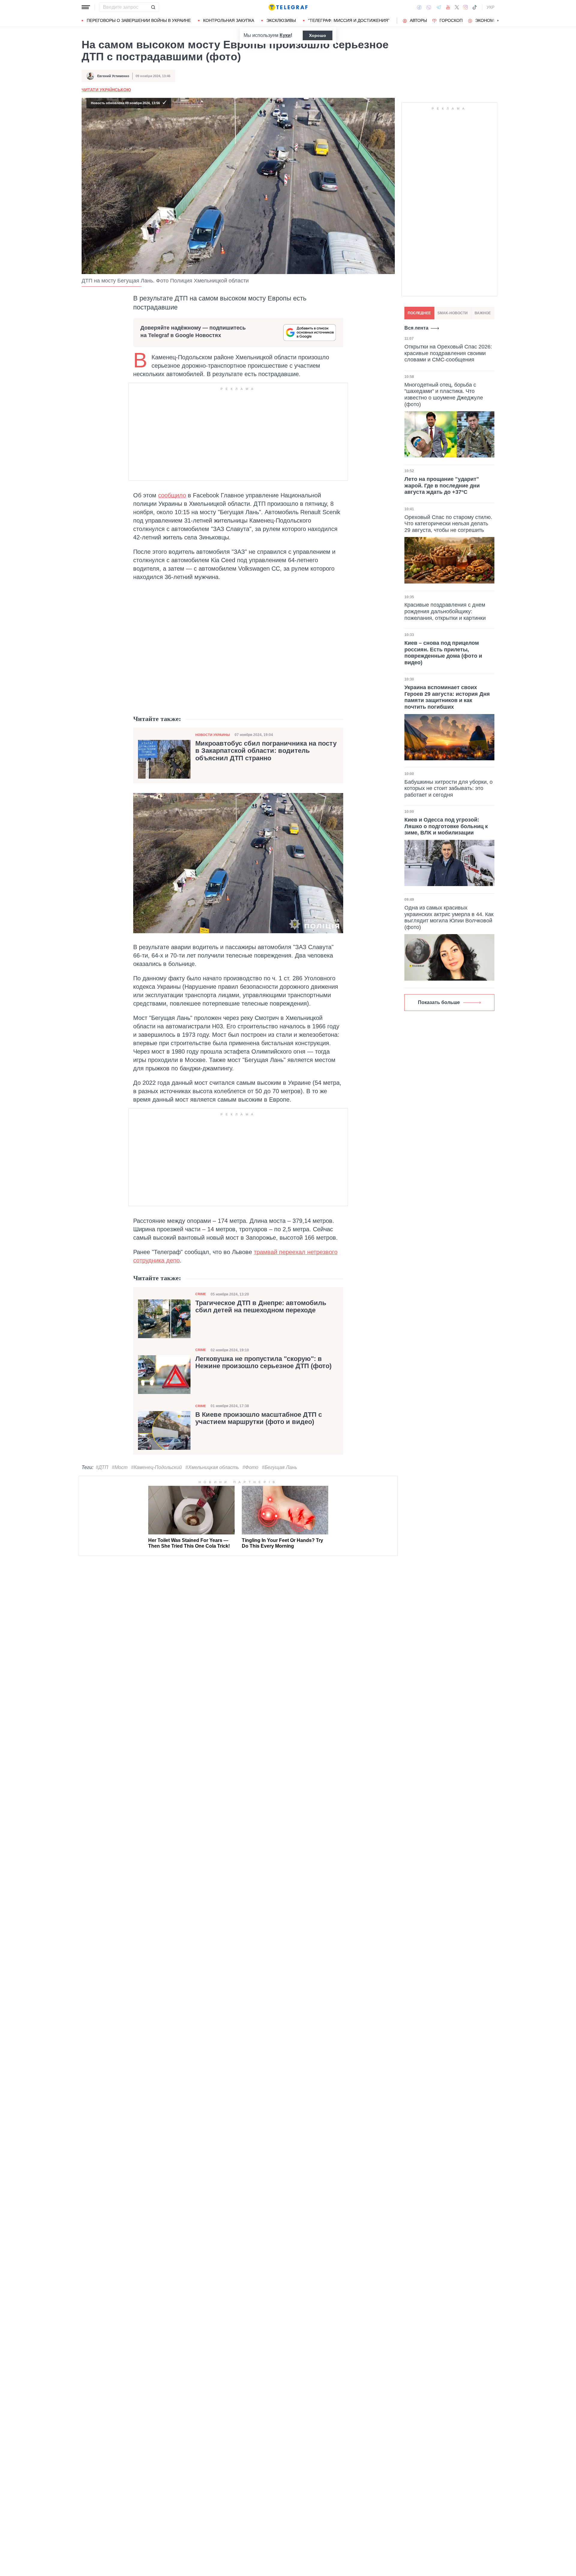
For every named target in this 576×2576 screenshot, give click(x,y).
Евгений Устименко (113, 76)
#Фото (250, 1467)
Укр (490, 7)
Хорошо (318, 35)
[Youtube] (448, 7)
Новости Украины (213, 735)
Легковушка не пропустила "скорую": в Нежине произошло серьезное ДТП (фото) (263, 1362)
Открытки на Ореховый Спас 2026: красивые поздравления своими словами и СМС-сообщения (448, 353)
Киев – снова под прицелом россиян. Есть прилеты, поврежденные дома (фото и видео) (443, 653)
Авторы (418, 20)
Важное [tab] (483, 313)
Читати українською (106, 90)
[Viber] (429, 7)
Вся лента (416, 328)
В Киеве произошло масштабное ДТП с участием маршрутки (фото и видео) (259, 1418)
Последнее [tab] (419, 313)
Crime (201, 1294)
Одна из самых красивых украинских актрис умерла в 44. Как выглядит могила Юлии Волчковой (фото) (449, 917)
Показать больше (439, 1002)
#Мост (120, 1467)
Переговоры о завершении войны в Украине (139, 20)
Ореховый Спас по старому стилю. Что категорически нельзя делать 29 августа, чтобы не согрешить (448, 524)
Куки (285, 35)
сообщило (172, 495)
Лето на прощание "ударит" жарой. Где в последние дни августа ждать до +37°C (442, 486)
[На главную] (288, 7)
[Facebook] (419, 7)
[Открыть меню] (86, 7)
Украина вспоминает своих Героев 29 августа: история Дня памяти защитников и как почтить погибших (447, 697)
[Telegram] (439, 7)
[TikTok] (475, 7)
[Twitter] (457, 7)
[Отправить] (153, 7)
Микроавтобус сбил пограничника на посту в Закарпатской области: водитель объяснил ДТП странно (266, 751)
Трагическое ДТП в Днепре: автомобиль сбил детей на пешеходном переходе (261, 1307)
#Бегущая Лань (279, 1467)
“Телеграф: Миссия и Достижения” (349, 20)
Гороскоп (451, 20)
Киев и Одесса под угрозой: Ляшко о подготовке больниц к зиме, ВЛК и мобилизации (446, 826)
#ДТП (102, 1467)
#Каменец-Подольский (156, 1467)
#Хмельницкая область (212, 1467)
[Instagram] (465, 7)
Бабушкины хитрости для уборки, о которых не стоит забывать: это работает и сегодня (448, 788)
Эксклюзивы (281, 20)
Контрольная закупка (229, 20)
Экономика (489, 20)
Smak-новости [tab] (453, 313)
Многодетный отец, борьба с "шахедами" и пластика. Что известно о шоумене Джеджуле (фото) (444, 395)
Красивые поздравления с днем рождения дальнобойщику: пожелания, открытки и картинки (445, 611)
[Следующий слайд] (498, 21)
